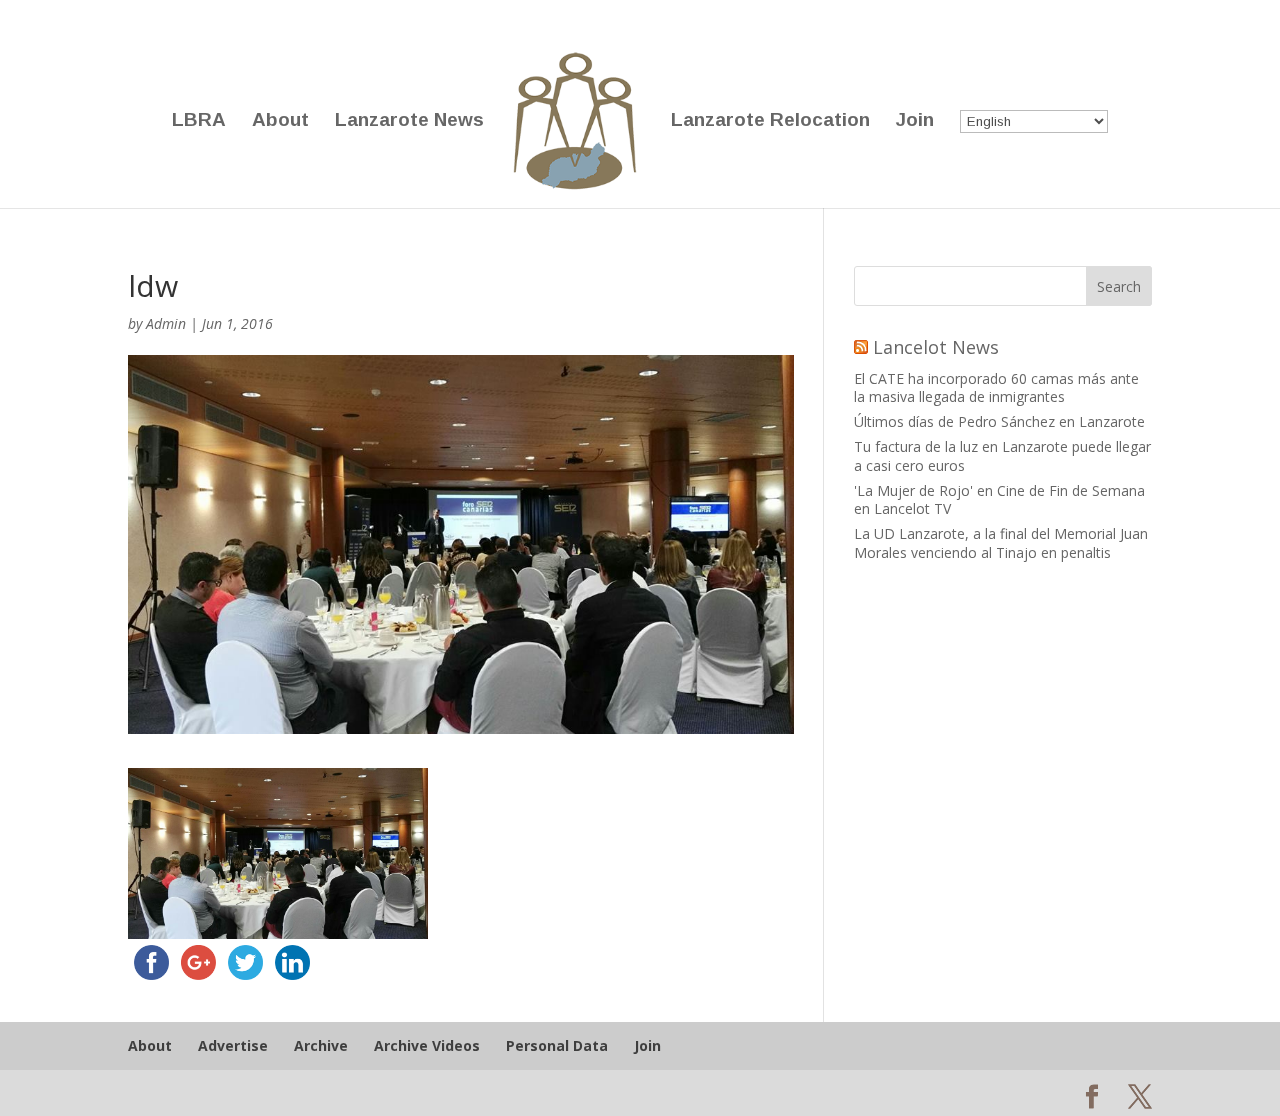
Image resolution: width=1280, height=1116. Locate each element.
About (280, 121)
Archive (321, 1045)
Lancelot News (936, 347)
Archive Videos (427, 1045)
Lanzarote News (409, 121)
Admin (166, 323)
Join (915, 121)
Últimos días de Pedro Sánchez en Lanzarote (999, 421)
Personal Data (557, 1045)
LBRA (199, 121)
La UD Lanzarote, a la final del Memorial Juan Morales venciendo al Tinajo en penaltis (1001, 542)
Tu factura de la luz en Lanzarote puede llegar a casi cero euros (1002, 455)
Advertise (233, 1045)
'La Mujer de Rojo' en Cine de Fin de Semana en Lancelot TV (999, 499)
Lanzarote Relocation (770, 121)
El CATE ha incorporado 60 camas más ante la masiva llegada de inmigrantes (996, 387)
